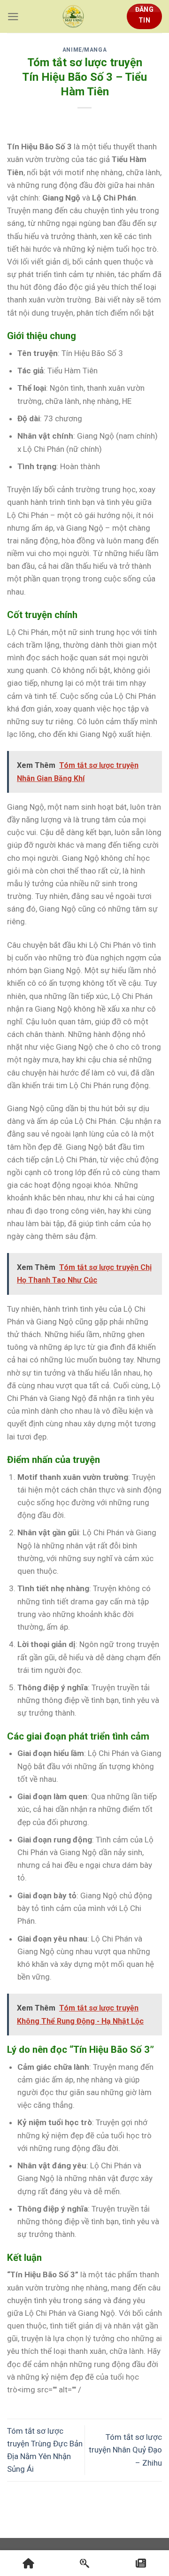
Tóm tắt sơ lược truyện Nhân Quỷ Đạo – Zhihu (125, 2450)
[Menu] (13, 17)
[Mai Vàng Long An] (73, 16)
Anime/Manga (85, 50)
